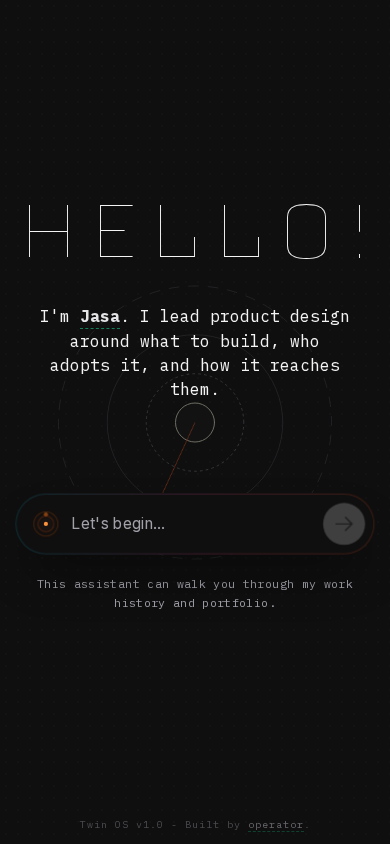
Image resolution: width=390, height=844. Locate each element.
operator (276, 824)
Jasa (100, 316)
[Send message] (344, 524)
